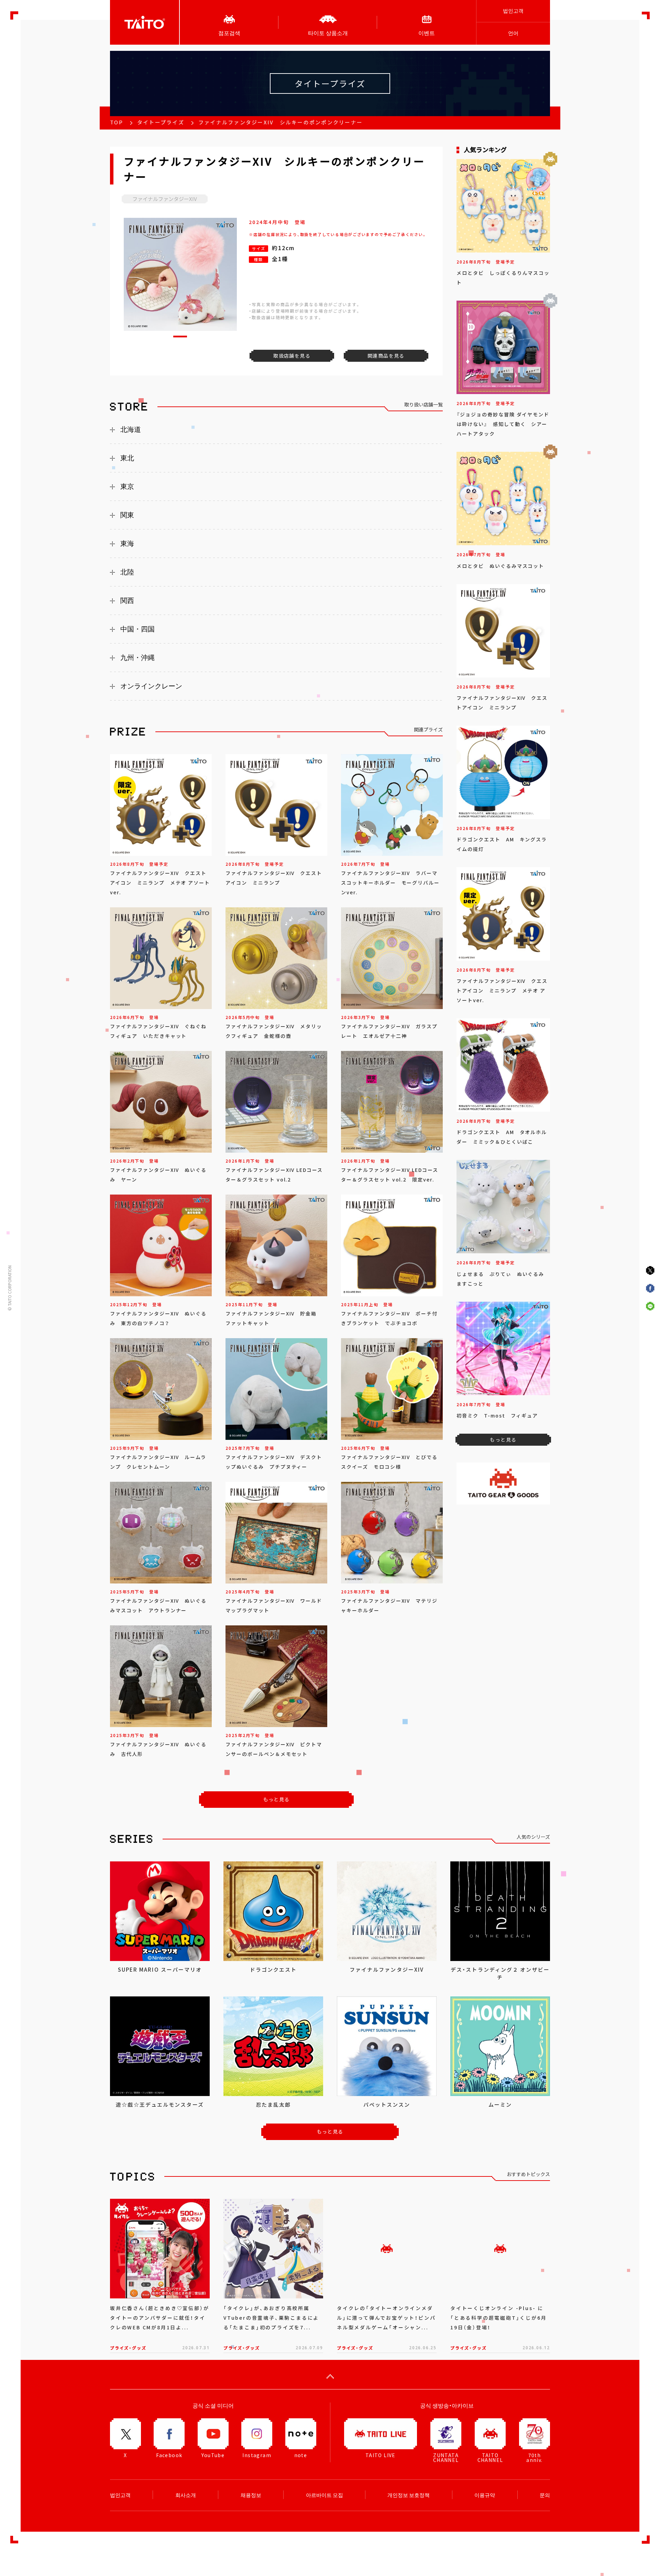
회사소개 (186, 2495)
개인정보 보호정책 (409, 2495)
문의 (545, 2495)
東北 (127, 458)
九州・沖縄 (137, 658)
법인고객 (513, 11)
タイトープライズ (161, 122)
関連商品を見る (386, 356)
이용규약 (485, 2495)
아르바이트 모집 (324, 2495)
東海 (127, 544)
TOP (117, 122)
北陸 (127, 572)
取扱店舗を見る (292, 356)
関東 (127, 515)
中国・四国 (137, 629)
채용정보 (251, 2495)
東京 (127, 486)
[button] (180, 337)
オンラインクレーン (151, 686)
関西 (127, 601)
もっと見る (277, 1799)
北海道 (131, 429)
